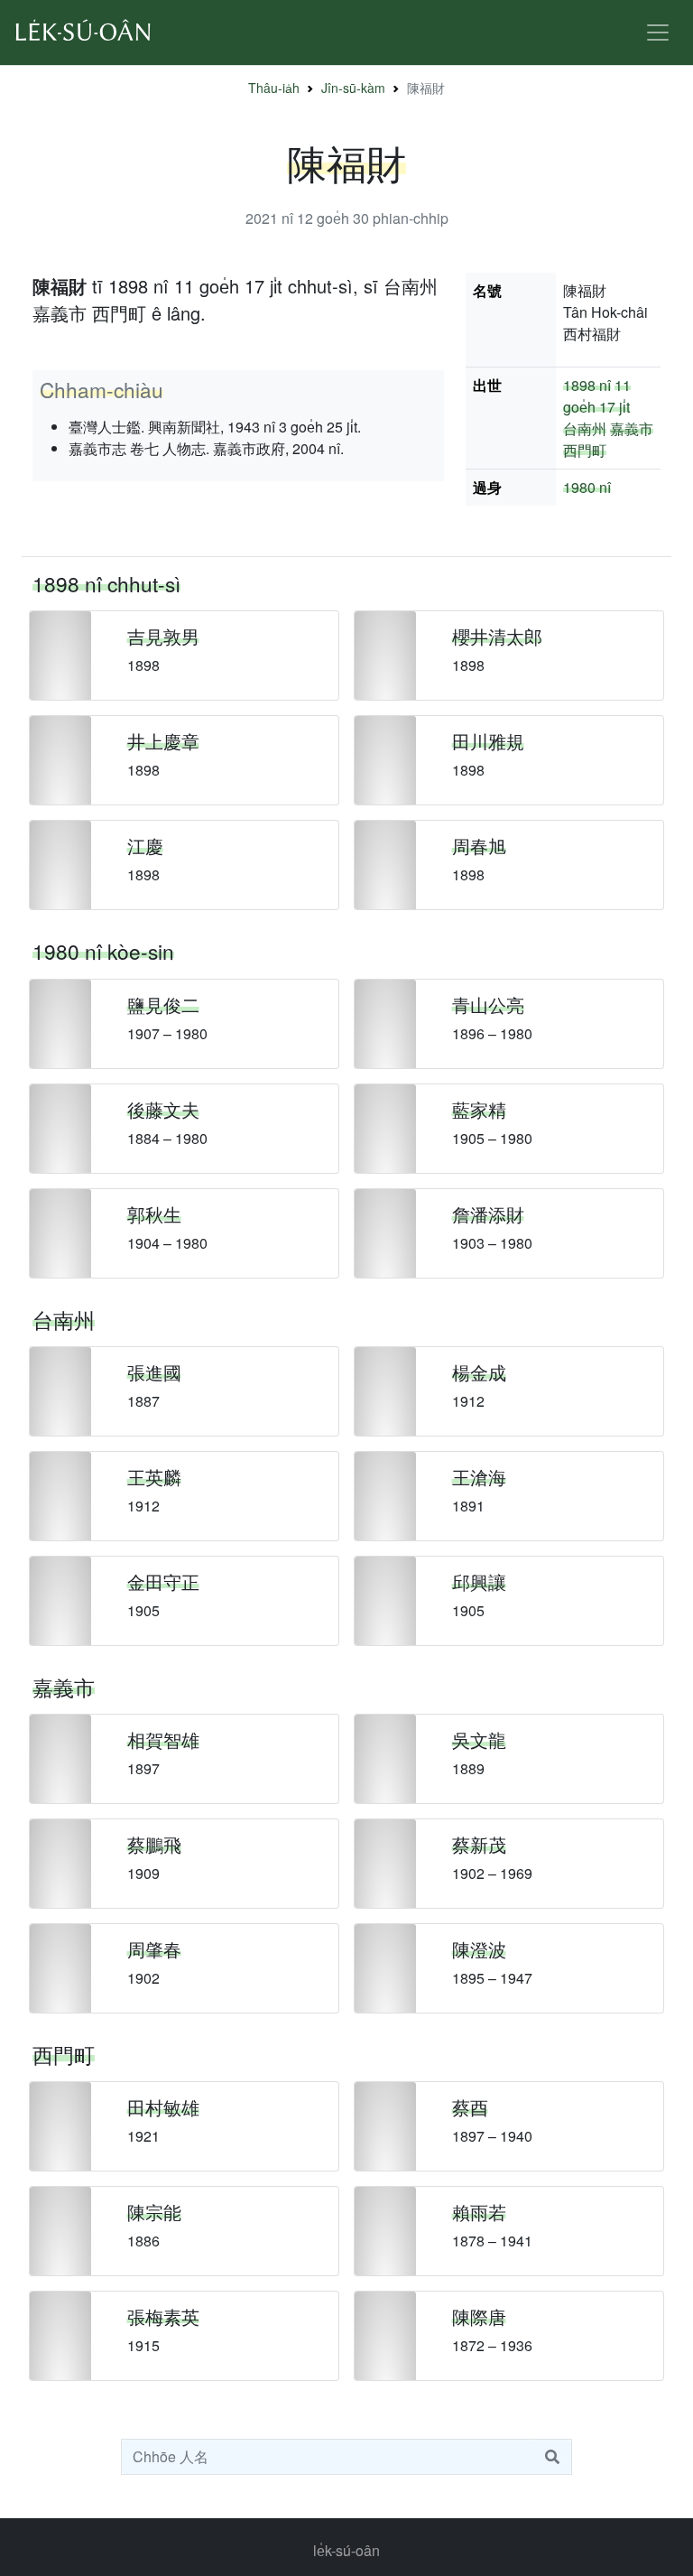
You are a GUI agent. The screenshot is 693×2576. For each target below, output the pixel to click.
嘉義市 (632, 428)
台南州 (585, 428)
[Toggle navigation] (658, 33)
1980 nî (587, 487)
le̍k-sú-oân (346, 2550)
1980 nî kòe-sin (103, 951)
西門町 (585, 450)
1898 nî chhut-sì (106, 583)
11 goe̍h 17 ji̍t (597, 396)
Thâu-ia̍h (274, 88)
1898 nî (587, 385)
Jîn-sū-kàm (353, 88)
